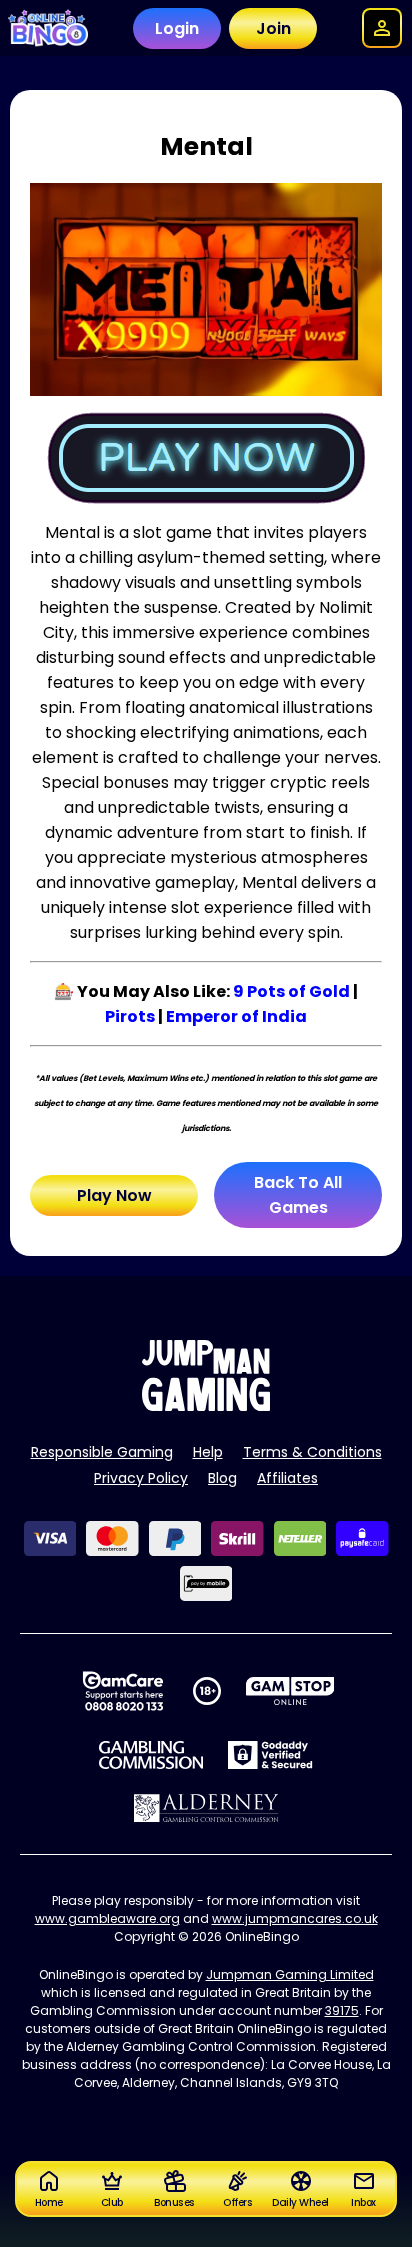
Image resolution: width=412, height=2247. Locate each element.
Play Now (114, 1195)
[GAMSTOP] (290, 1691)
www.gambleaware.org (107, 1918)
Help (208, 1452)
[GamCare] (123, 1691)
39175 (342, 2010)
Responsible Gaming (102, 1452)
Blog (222, 1478)
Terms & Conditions (312, 1452)
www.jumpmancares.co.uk (295, 1918)
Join (273, 28)
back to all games (298, 1195)
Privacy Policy (141, 1478)
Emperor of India (236, 1016)
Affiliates (287, 1478)
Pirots (130, 1016)
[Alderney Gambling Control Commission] (206, 1808)
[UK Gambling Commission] (151, 1755)
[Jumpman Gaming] (206, 1405)
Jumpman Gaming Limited (290, 1974)
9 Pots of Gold (291, 991)
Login (177, 28)
